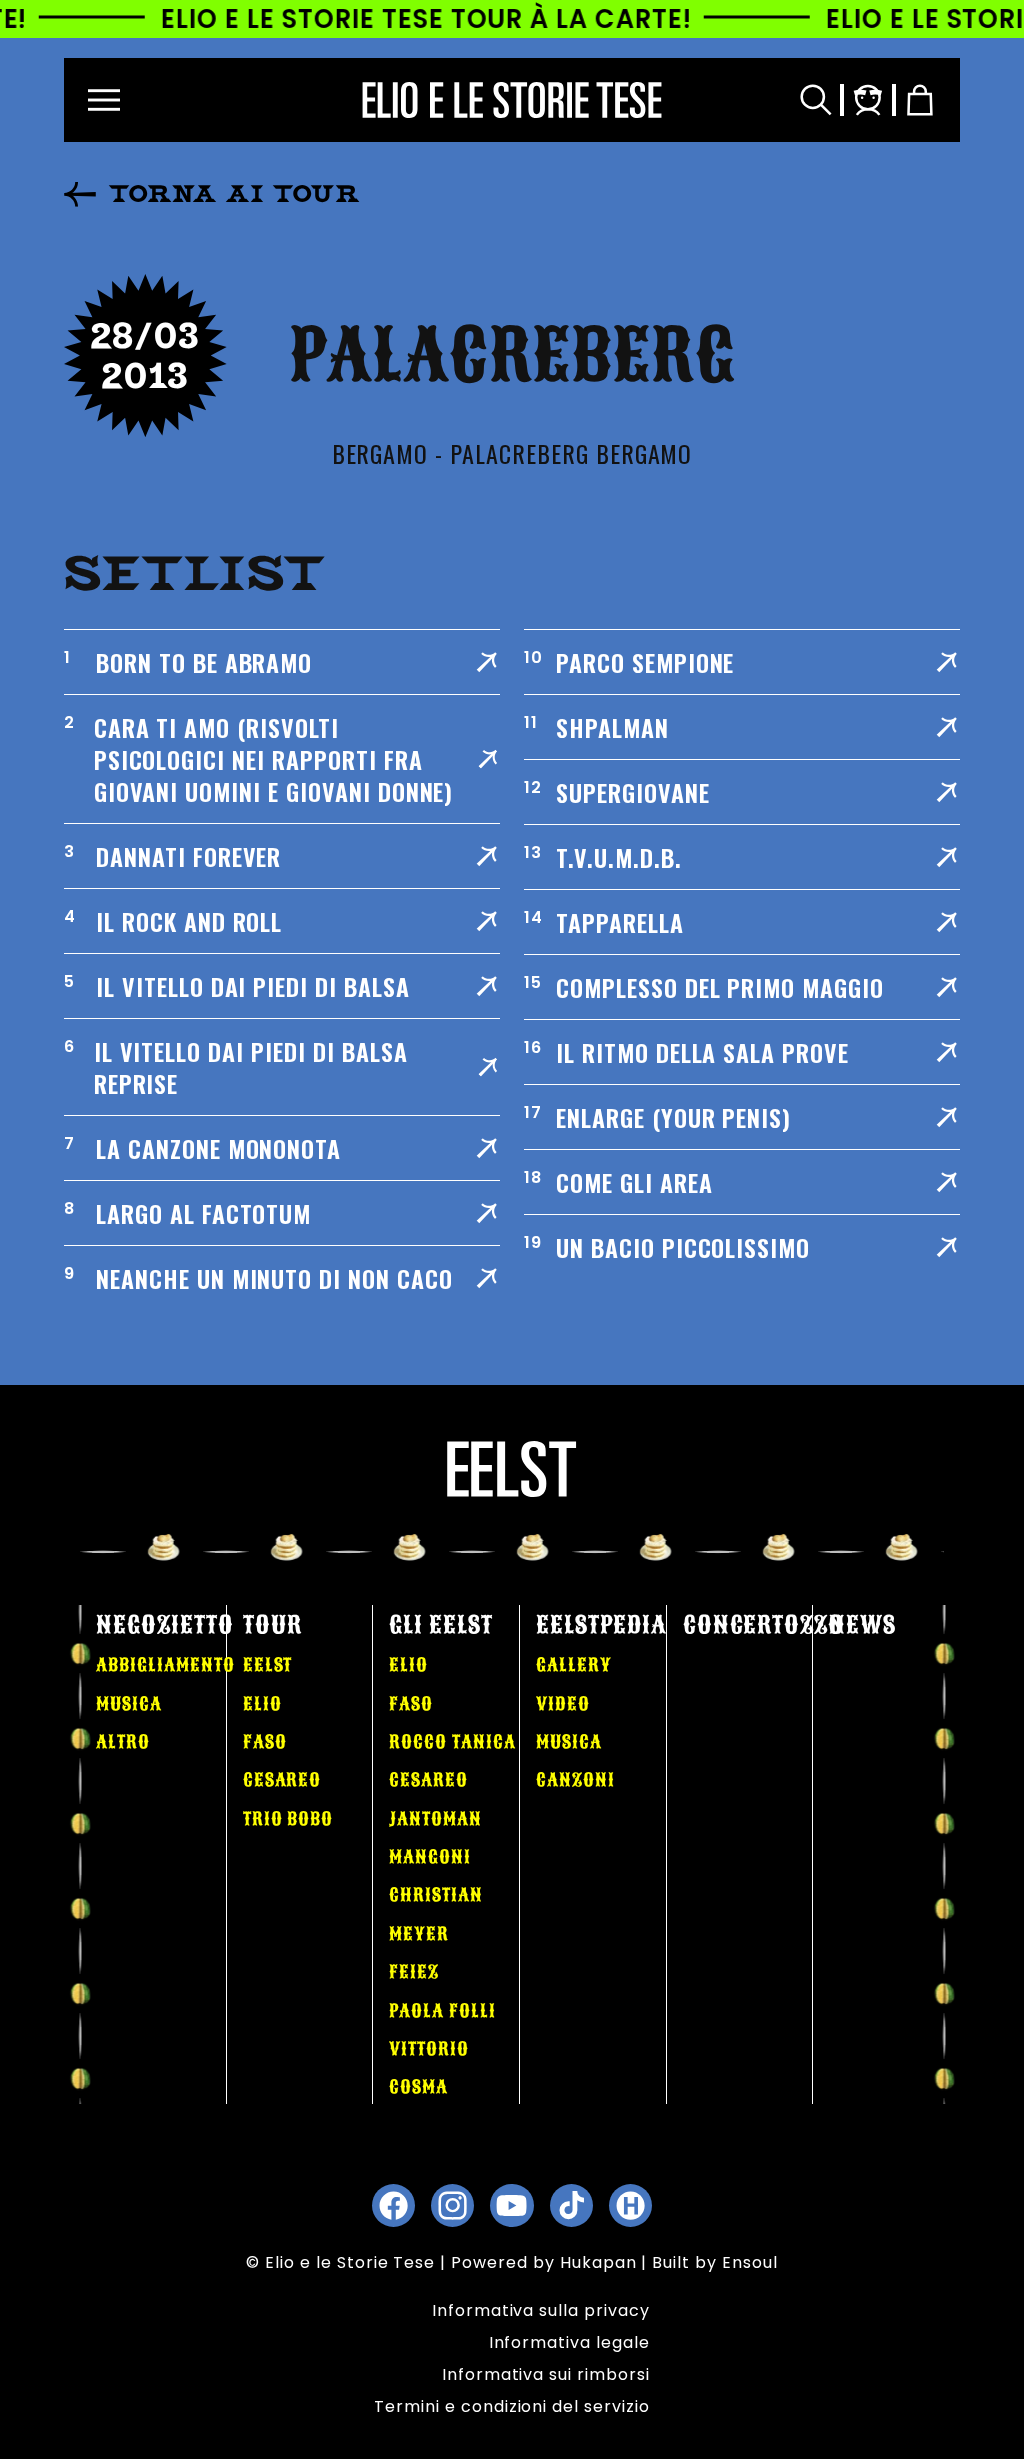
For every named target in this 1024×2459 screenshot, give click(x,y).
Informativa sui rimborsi (546, 2374)
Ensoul (750, 2262)
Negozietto (165, 1625)
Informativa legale (569, 2342)
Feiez (414, 1972)
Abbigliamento (165, 1665)
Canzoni (575, 1780)
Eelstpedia (601, 1625)
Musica (129, 1704)
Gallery (574, 1665)
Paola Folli (442, 2011)
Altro (123, 1742)
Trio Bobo (288, 1819)
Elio (262, 1704)
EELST (268, 1665)
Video (563, 1704)
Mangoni (430, 1857)
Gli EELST (441, 1625)
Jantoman (435, 1819)
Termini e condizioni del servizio (512, 2406)
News (862, 1625)
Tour (272, 1625)
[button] (104, 100)
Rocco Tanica (452, 1742)
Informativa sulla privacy (541, 2310)
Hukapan (598, 2262)
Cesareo (282, 1780)
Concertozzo (764, 1625)
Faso (265, 1742)
